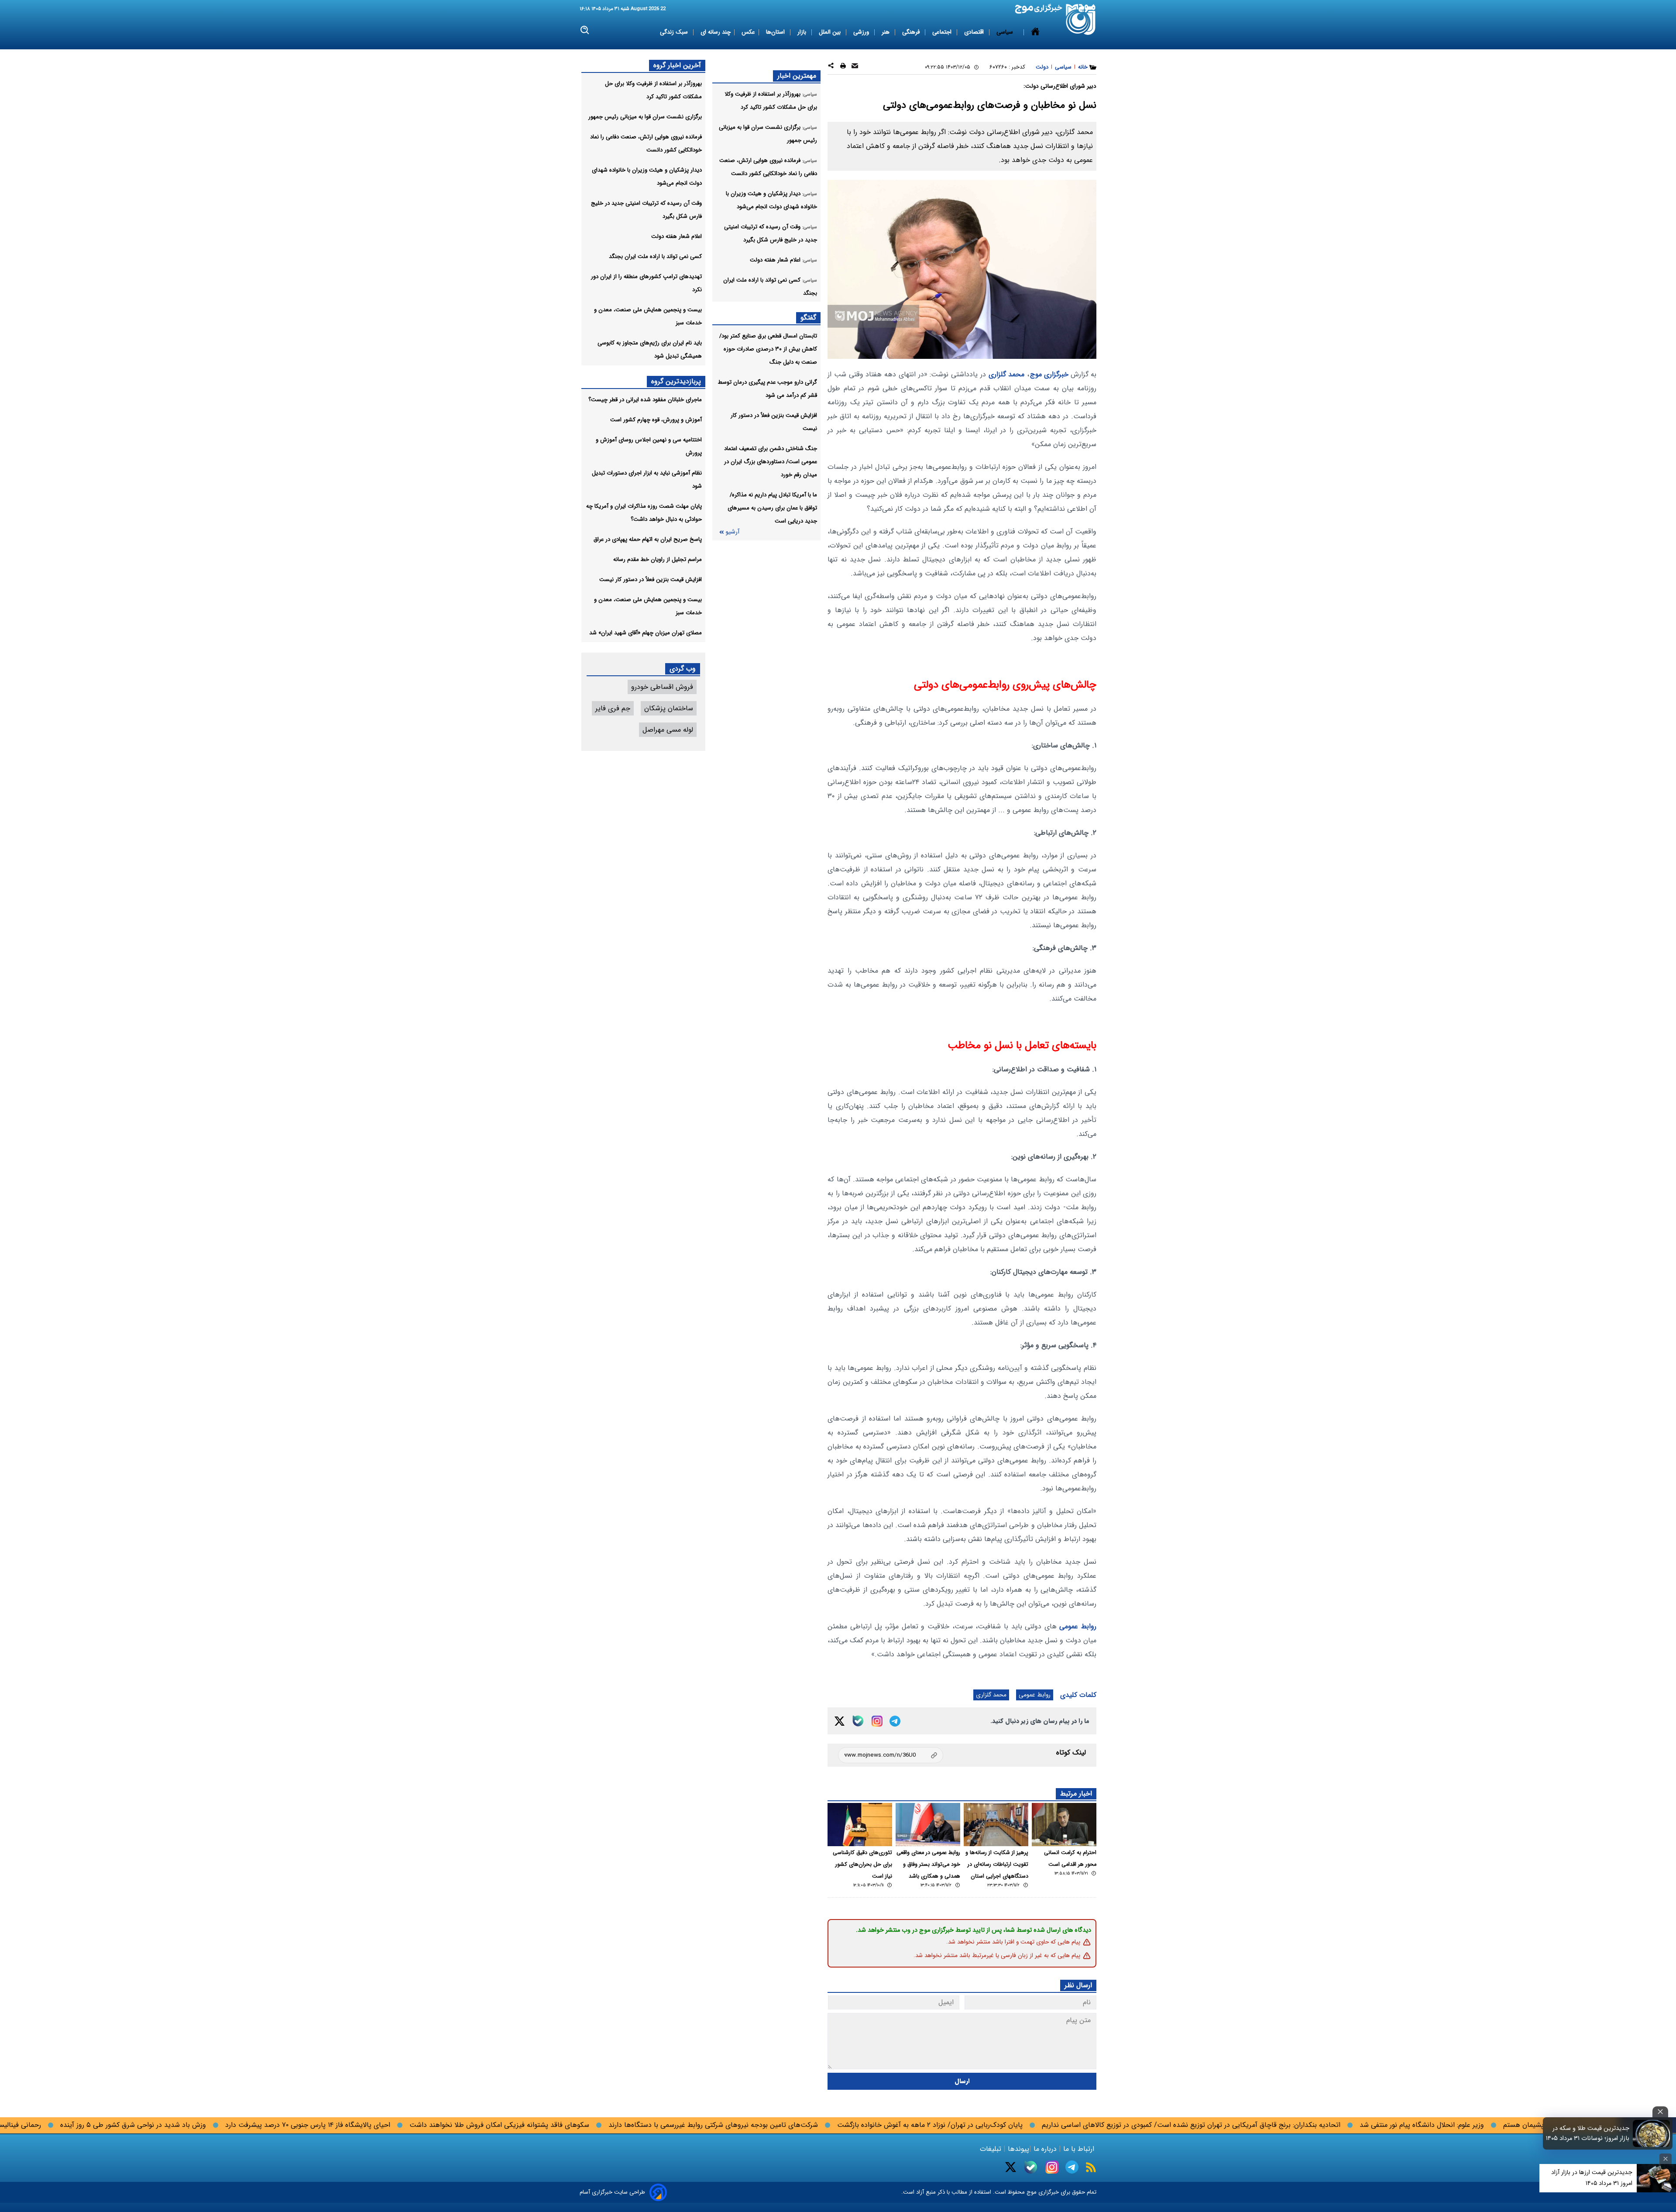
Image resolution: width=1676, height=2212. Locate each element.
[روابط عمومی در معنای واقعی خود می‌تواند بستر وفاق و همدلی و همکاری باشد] (928, 1825)
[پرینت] (843, 67)
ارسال (962, 2081)
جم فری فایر (613, 708)
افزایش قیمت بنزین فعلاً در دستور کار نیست (651, 580)
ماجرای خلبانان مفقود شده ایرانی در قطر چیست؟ (645, 400)
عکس (748, 32)
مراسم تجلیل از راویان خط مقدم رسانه (658, 559)
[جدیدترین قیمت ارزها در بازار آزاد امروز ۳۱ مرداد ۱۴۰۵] (1656, 2178)
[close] (1660, 2112)
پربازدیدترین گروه (676, 381)
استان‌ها (776, 32)
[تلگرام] (895, 1721)
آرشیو (732, 532)
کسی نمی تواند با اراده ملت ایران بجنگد (655, 256)
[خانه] (1035, 32)
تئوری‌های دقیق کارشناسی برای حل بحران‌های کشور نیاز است (862, 1865)
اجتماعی (943, 32)
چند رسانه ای (716, 32)
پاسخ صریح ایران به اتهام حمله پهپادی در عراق (648, 539)
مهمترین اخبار (797, 76)
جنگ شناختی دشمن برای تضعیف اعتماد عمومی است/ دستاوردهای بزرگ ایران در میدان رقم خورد (771, 462)
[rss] (1091, 2167)
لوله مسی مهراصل (668, 730)
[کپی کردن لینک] (891, 1755)
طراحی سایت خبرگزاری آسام (612, 2192)
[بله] (858, 1721)
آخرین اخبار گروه (677, 65)
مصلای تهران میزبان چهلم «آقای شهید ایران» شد (646, 633)
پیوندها (1017, 2149)
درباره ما (1045, 2149)
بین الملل (831, 32)
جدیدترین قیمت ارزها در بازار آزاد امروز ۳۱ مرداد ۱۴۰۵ (1592, 2178)
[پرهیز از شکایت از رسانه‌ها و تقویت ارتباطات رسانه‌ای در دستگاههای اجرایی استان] (996, 1825)
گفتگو (808, 318)
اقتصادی (975, 32)
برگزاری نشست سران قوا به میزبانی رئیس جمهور (645, 117)
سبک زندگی (675, 32)
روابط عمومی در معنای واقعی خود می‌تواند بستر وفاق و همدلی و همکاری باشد (928, 1865)
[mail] (855, 67)
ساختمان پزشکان (669, 708)
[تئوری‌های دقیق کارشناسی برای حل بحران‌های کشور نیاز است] (860, 1825)
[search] (585, 30)
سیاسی (1006, 32)
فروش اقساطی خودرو (662, 687)
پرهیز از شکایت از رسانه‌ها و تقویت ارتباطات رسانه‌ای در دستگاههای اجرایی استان (997, 1865)
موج (1031, 2192)
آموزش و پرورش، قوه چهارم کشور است (656, 420)
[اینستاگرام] (877, 1721)
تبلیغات (992, 2149)
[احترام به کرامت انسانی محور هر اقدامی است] (1064, 1825)
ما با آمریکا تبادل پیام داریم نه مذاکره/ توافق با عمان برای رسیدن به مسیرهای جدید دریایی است (772, 508)
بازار (803, 32)
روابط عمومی (1078, 1626)
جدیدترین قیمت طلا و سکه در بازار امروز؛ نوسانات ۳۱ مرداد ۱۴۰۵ (1588, 2133)
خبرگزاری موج (1049, 374)
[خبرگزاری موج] (1081, 19)
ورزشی (862, 32)
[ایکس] (840, 1721)
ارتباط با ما (1079, 2149)
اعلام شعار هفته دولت (677, 236)
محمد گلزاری (1007, 374)
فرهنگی (912, 32)
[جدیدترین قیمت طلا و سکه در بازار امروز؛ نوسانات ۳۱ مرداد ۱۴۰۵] (1652, 2133)
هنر (886, 32)
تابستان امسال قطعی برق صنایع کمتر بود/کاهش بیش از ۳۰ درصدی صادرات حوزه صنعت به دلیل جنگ (768, 349)
